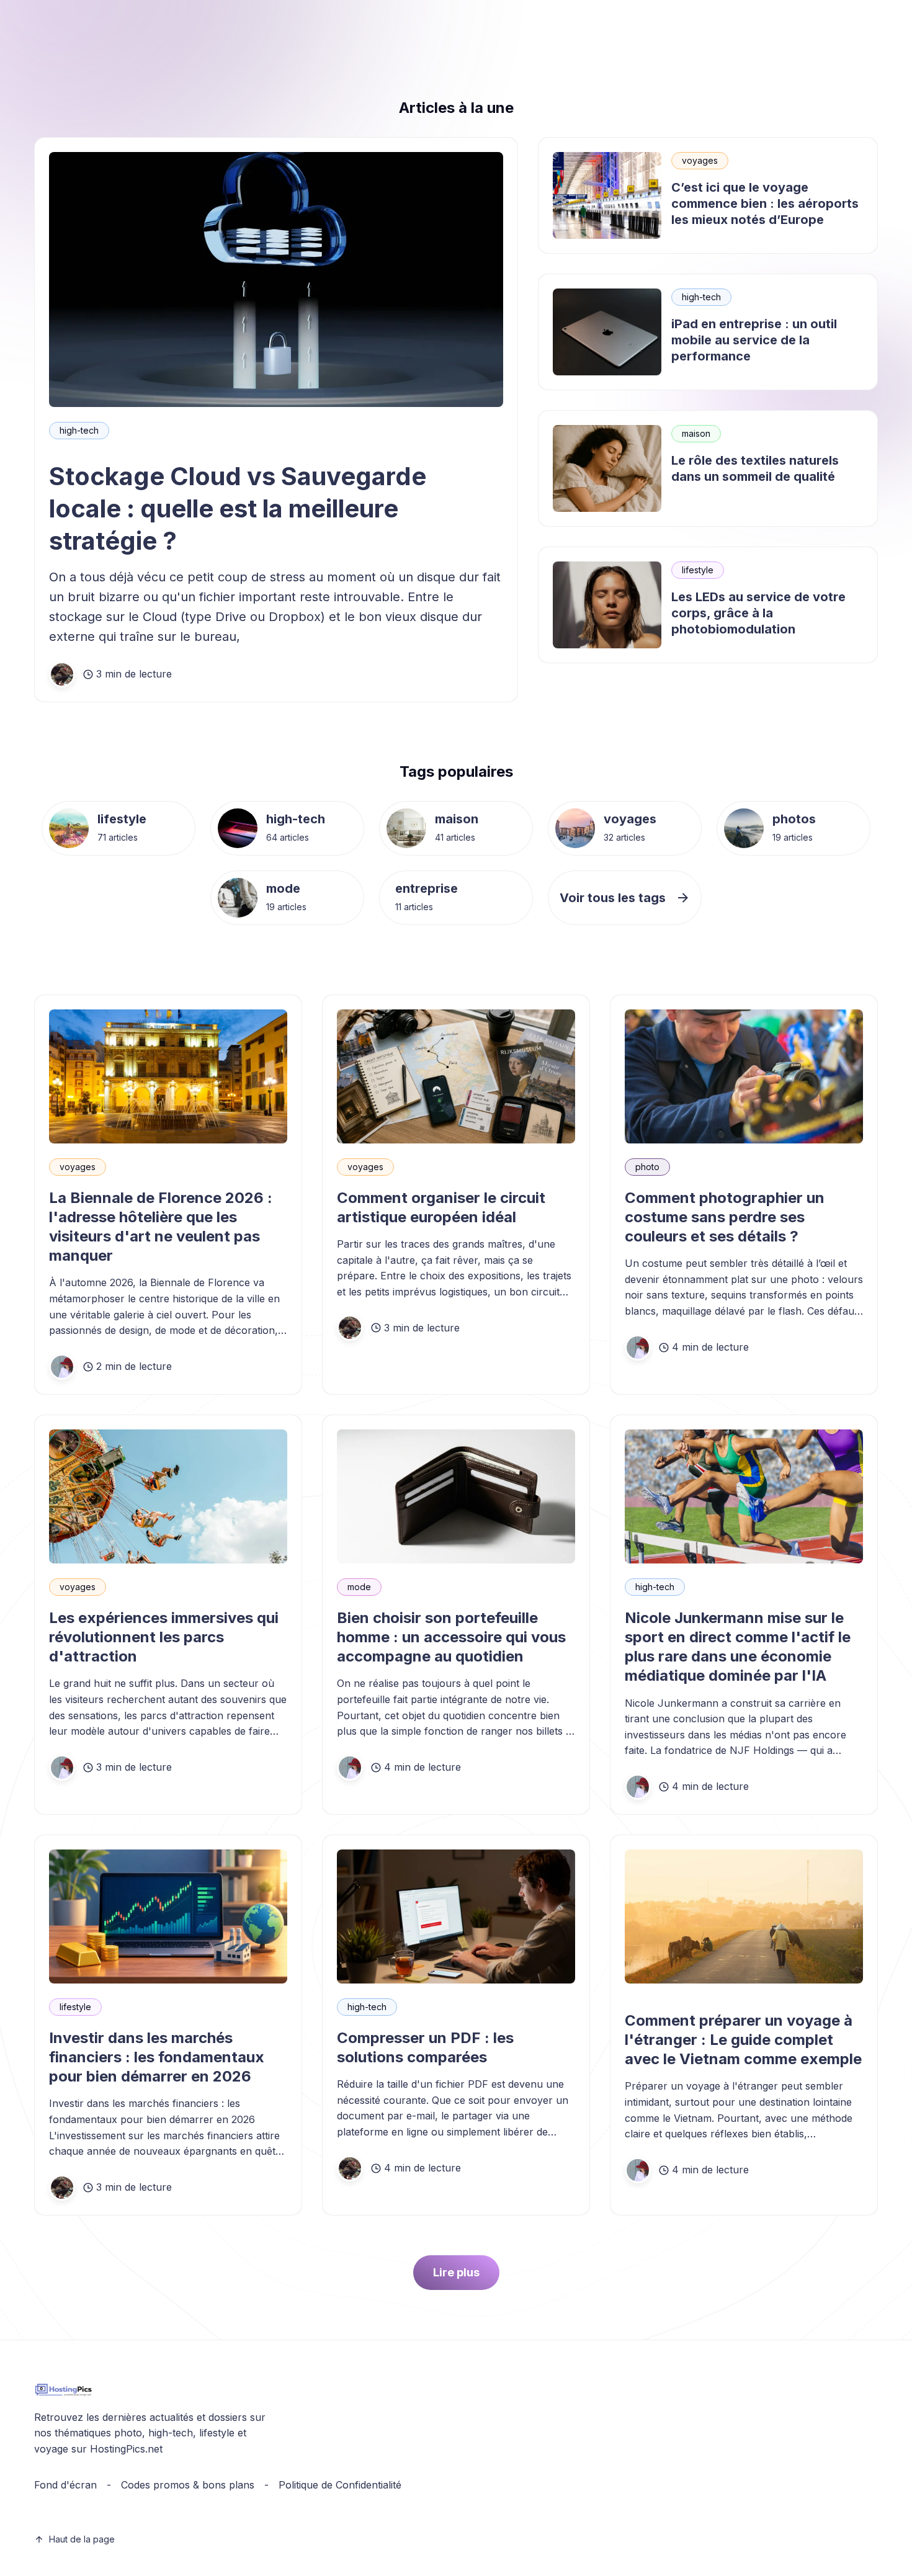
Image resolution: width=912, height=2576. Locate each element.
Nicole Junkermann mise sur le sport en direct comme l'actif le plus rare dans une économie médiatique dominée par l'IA (738, 1647)
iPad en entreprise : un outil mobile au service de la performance (754, 340)
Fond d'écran (65, 2485)
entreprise (427, 888)
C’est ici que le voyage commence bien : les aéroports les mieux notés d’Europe (765, 203)
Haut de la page (82, 2539)
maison (696, 433)
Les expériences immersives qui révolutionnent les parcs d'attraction (164, 1637)
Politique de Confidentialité (340, 2485)
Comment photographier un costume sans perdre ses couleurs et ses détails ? (725, 1217)
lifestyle (698, 570)
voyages (700, 160)
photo (647, 1167)
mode (283, 888)
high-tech (79, 430)
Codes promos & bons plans (188, 2485)
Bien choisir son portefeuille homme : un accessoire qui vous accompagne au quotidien (451, 1637)
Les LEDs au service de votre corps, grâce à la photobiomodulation (758, 613)
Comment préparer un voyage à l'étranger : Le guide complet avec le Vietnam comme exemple (743, 2040)
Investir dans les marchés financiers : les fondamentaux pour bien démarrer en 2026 (157, 2057)
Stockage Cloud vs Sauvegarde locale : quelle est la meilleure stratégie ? (238, 508)
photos (794, 819)
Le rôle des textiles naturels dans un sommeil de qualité (755, 468)
